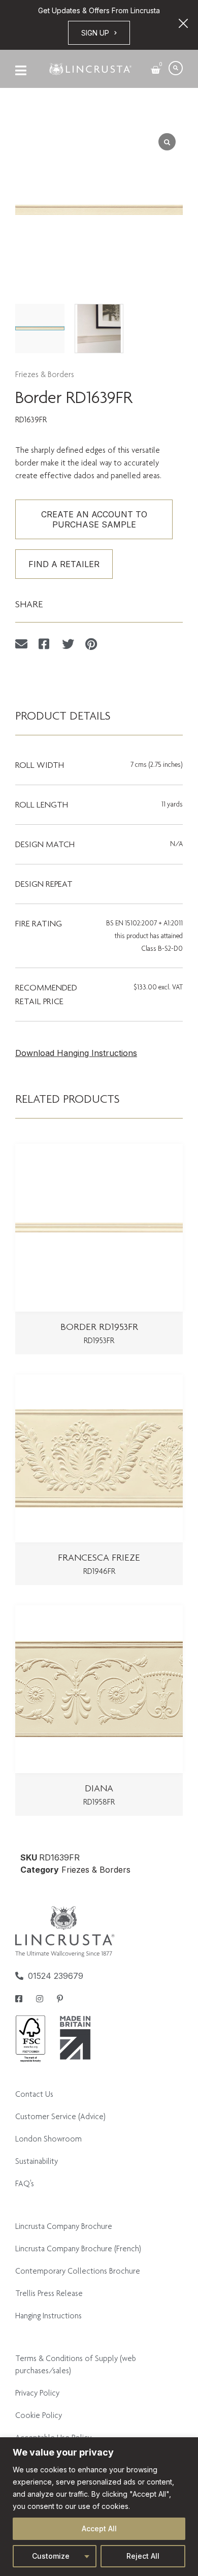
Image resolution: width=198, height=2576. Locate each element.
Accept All (99, 2528)
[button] (176, 68)
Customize (51, 2556)
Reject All (143, 2556)
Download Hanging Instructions (76, 1053)
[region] (99, 2507)
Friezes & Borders (45, 374)
